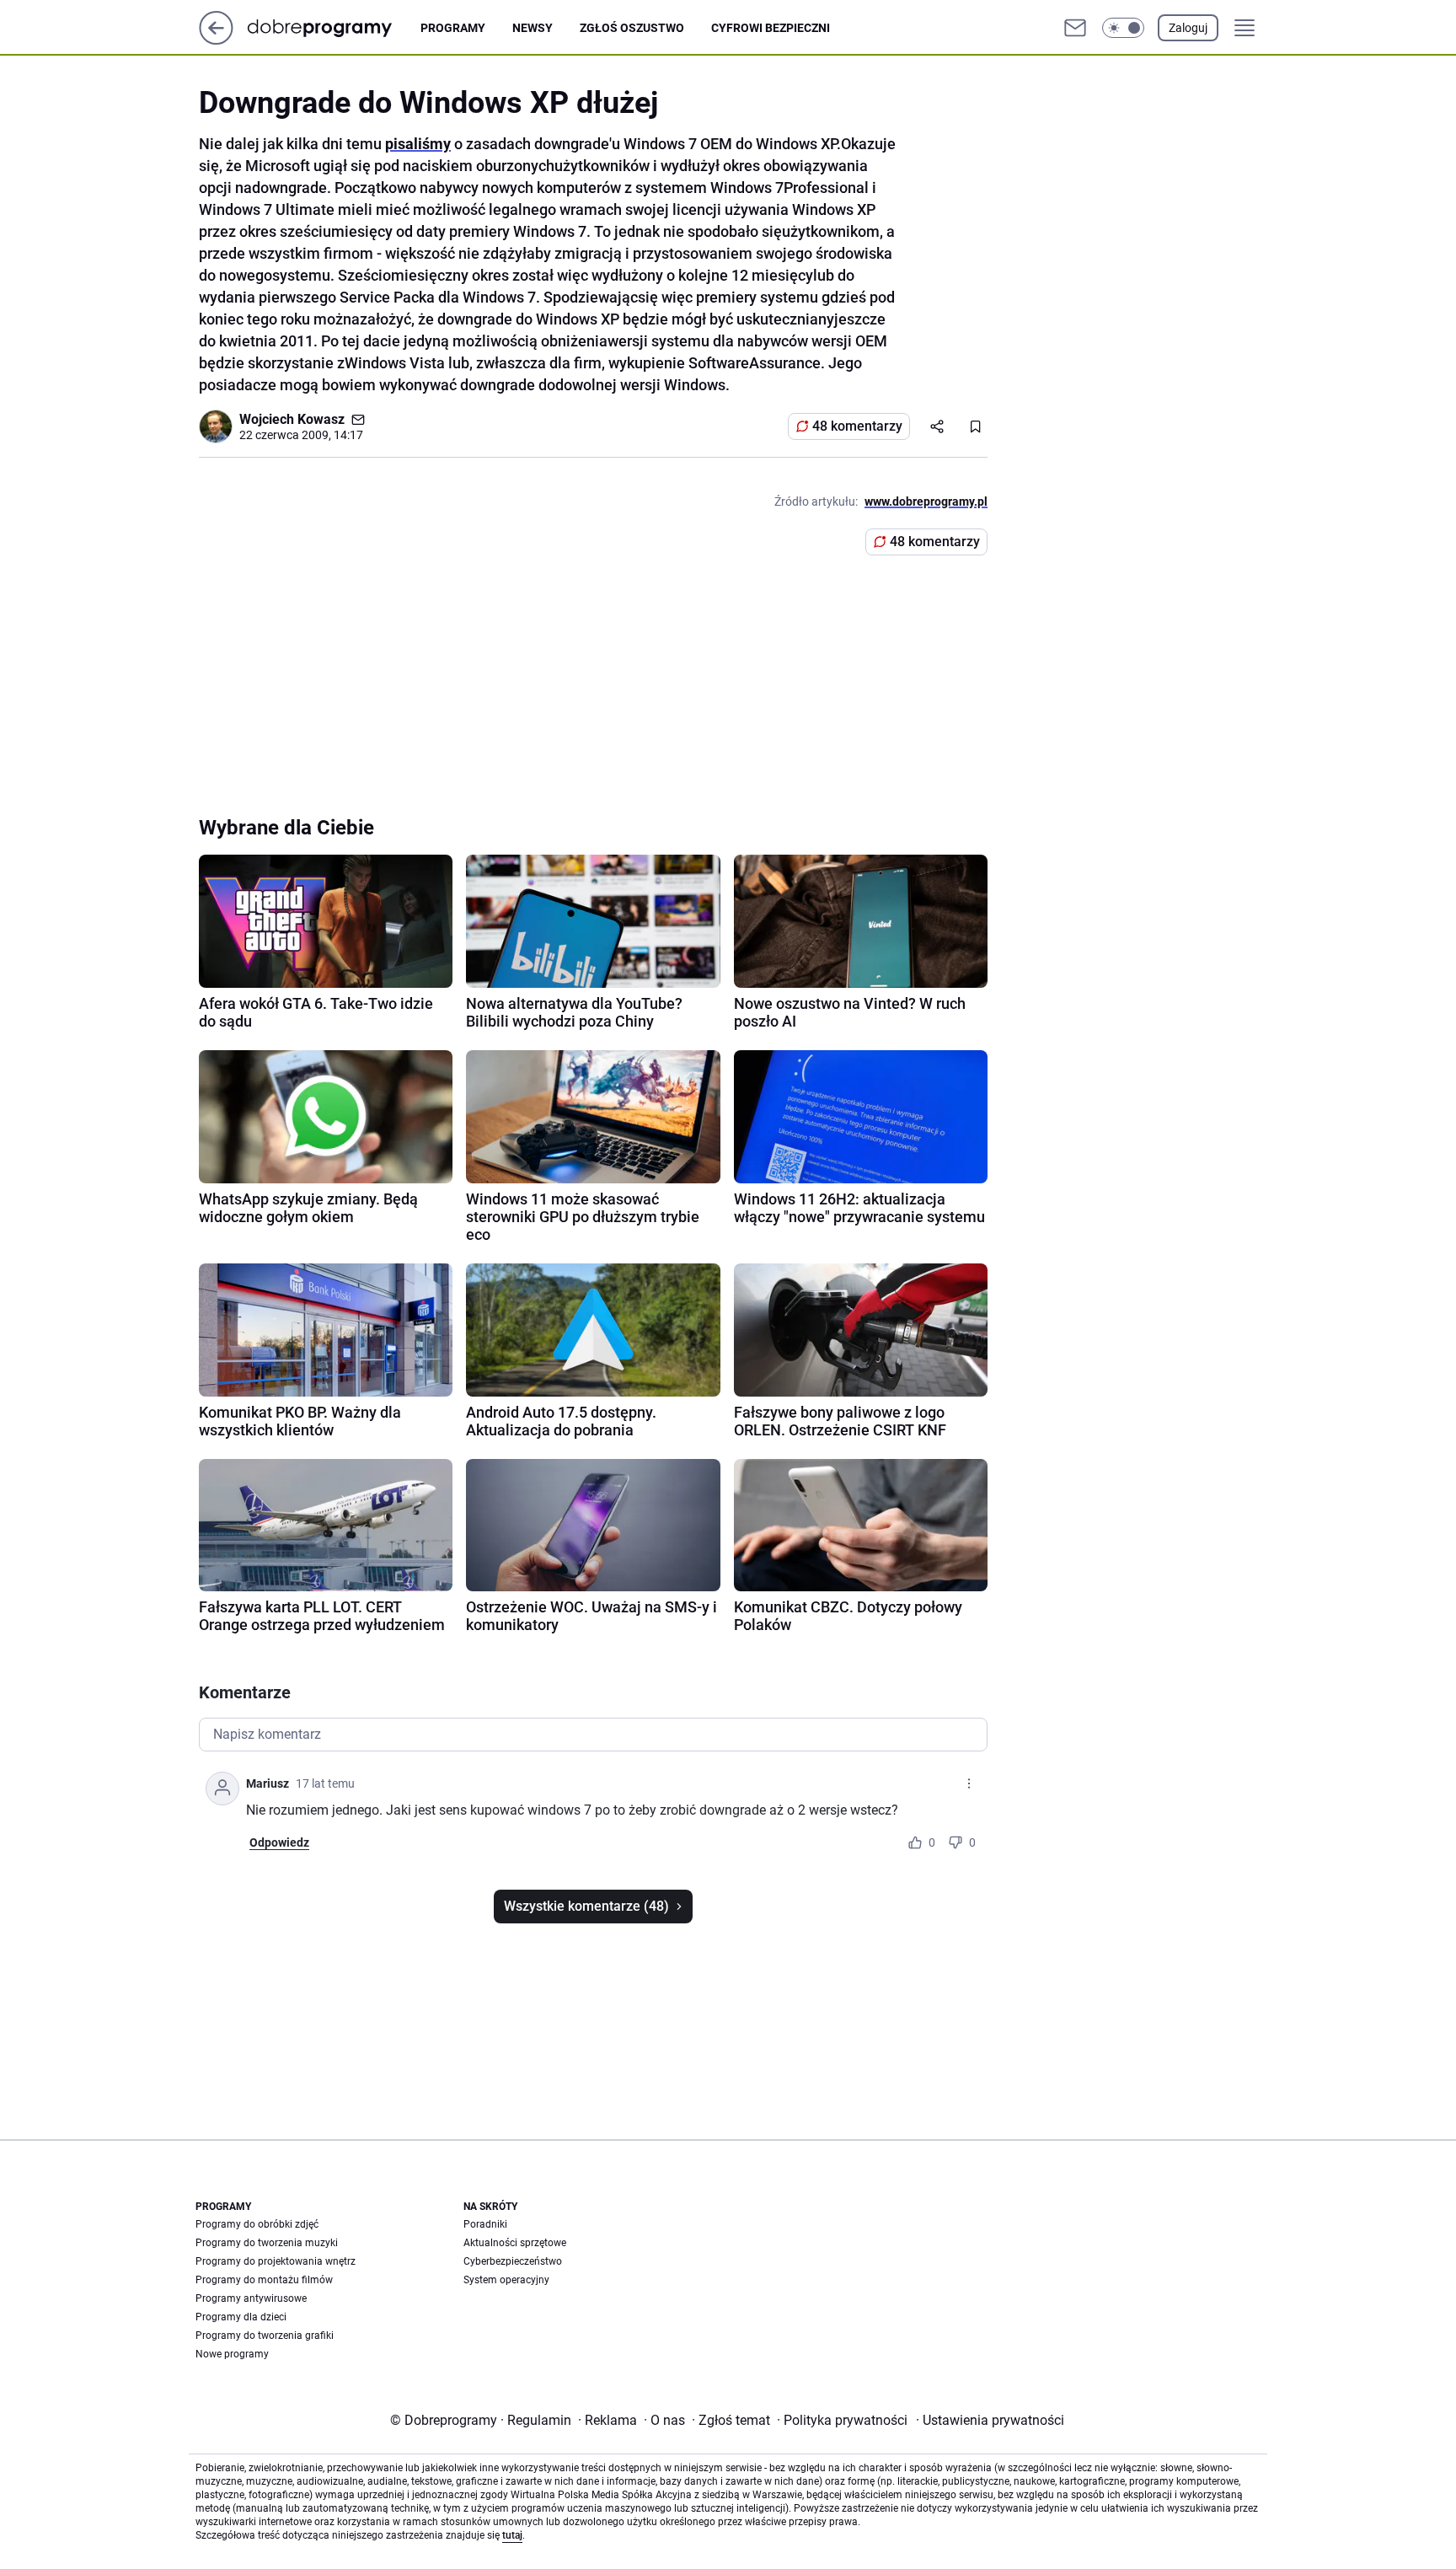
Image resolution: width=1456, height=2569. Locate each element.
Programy (453, 28)
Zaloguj (1188, 28)
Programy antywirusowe (251, 2298)
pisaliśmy (418, 144)
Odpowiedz (279, 1842)
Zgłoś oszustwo (632, 28)
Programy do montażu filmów (264, 2280)
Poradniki (485, 2224)
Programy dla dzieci (241, 2317)
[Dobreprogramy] (333, 27)
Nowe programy (232, 2354)
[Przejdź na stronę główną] (216, 40)
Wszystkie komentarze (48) (586, 1906)
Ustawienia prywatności (990, 2420)
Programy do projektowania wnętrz (276, 2261)
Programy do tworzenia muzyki (267, 2243)
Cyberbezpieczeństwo (513, 2261)
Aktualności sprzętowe (515, 2243)
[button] (1123, 28)
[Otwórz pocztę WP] (1075, 28)
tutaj (512, 2535)
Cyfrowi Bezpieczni (771, 28)
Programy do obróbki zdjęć (257, 2224)
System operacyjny (506, 2280)
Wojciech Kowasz (292, 419)
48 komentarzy (857, 426)
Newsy (533, 28)
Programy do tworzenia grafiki (265, 2336)
